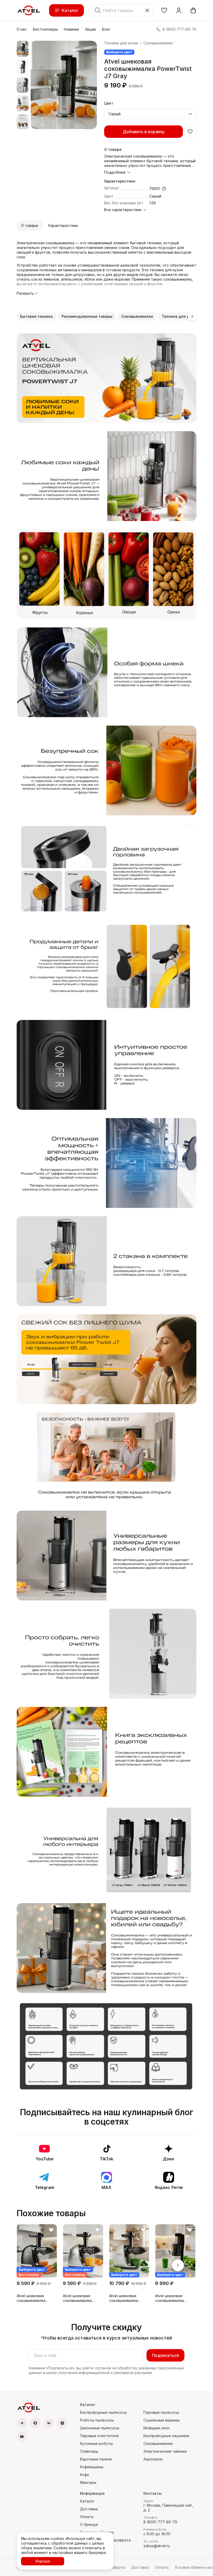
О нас (22, 29)
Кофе (85, 2475)
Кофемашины (92, 2467)
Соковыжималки (158, 43)
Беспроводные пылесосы (103, 2412)
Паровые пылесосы (161, 2412)
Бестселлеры (45, 29)
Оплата (87, 2517)
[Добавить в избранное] (190, 132)
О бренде (89, 2524)
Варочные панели (96, 2459)
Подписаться (165, 2355)
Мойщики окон (157, 2428)
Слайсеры (89, 2451)
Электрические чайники (165, 2451)
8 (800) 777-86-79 (160, 2522)
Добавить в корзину (144, 132)
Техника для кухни (121, 43)
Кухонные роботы (96, 2443)
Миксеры (88, 2482)
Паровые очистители (99, 2436)
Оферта (118, 2567)
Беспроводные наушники (166, 2436)
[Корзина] (193, 10)
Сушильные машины (161, 2420)
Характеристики (63, 225)
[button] (164, 10)
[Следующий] (192, 316)
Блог (106, 29)
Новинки (71, 29)
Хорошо (43, 2561)
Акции (91, 29)
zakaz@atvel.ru (157, 2546)
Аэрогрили (153, 2459)
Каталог (70, 10)
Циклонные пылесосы (100, 2428)
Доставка (89, 2509)
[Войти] (179, 10)
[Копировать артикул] (164, 189)
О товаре (30, 225)
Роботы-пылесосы (97, 2420)
